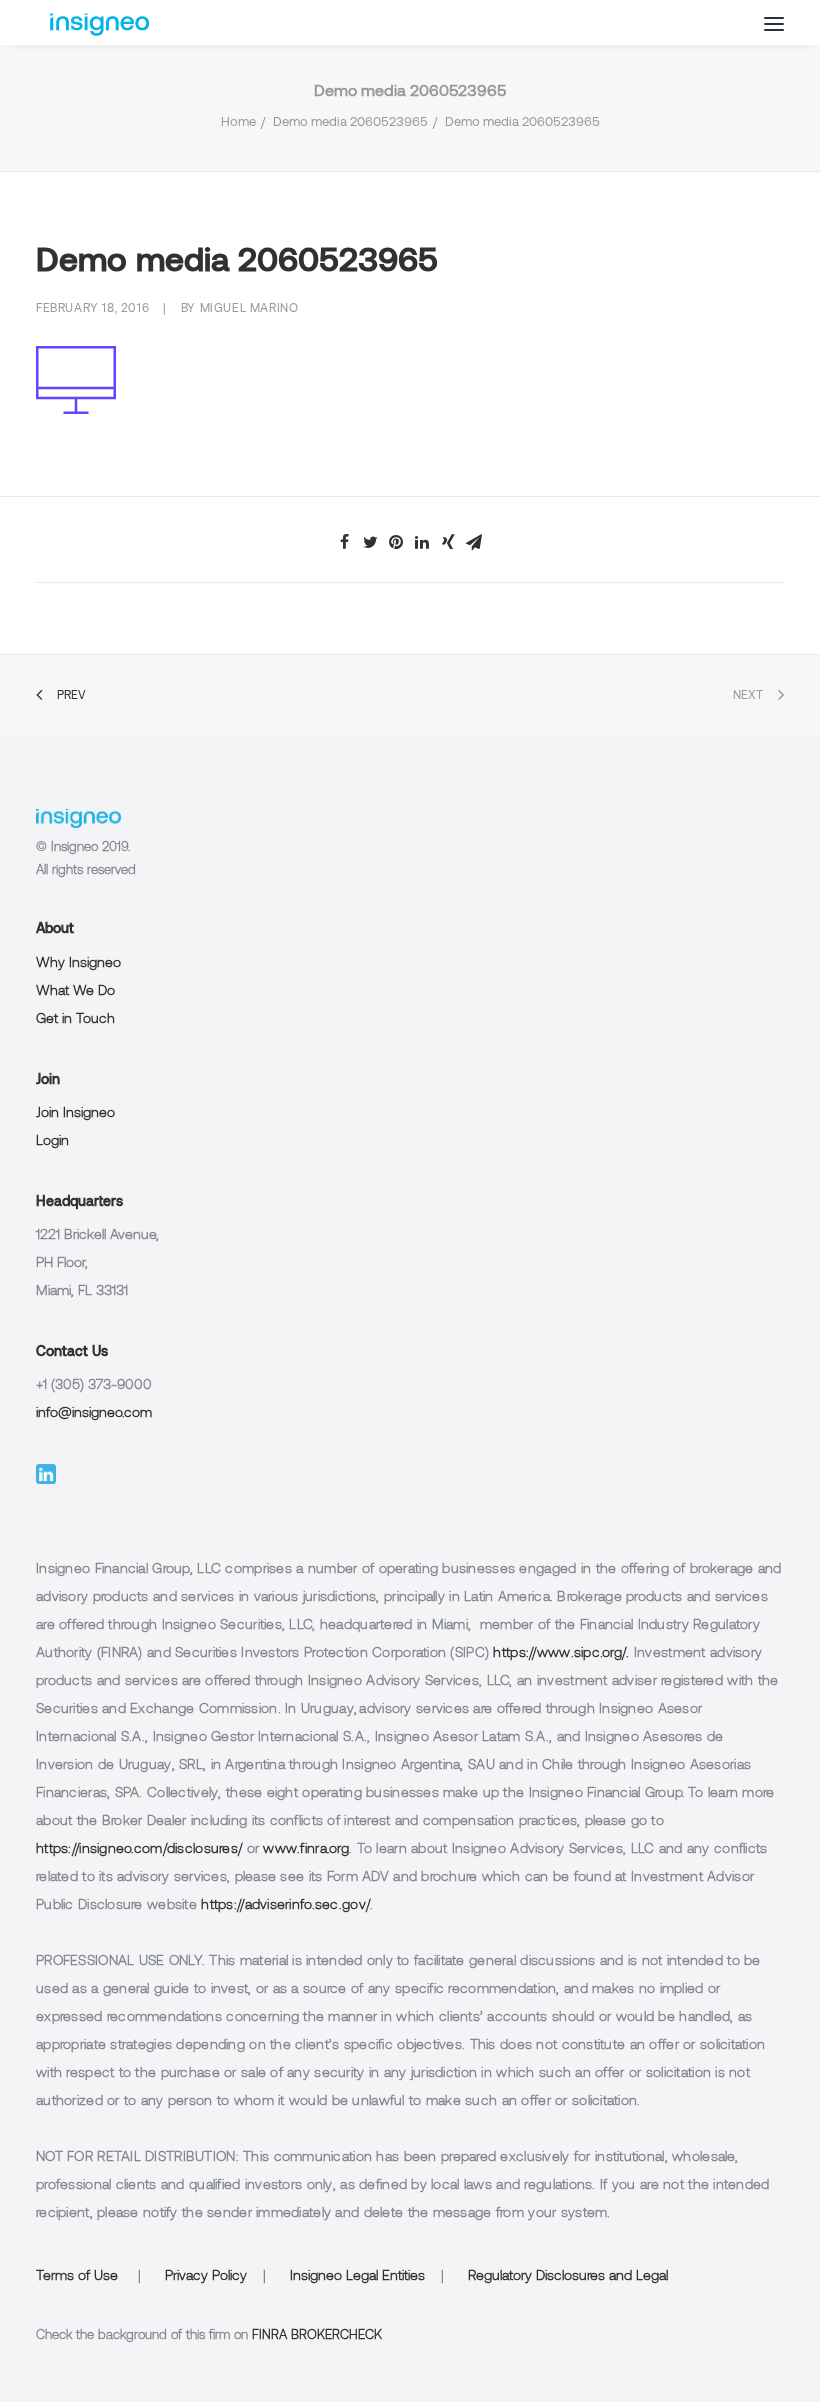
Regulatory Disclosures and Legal (568, 2276)
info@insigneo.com (94, 1413)
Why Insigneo (78, 963)
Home (238, 123)
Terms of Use (77, 2276)
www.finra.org (306, 1849)
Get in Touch (75, 1019)
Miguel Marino (249, 309)
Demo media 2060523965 (350, 123)
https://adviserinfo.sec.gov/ (285, 1905)
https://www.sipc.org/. (561, 1653)
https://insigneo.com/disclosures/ (139, 1849)
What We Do (75, 991)
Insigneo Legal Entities (357, 2276)
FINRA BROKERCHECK (317, 2336)
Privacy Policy (206, 2276)
